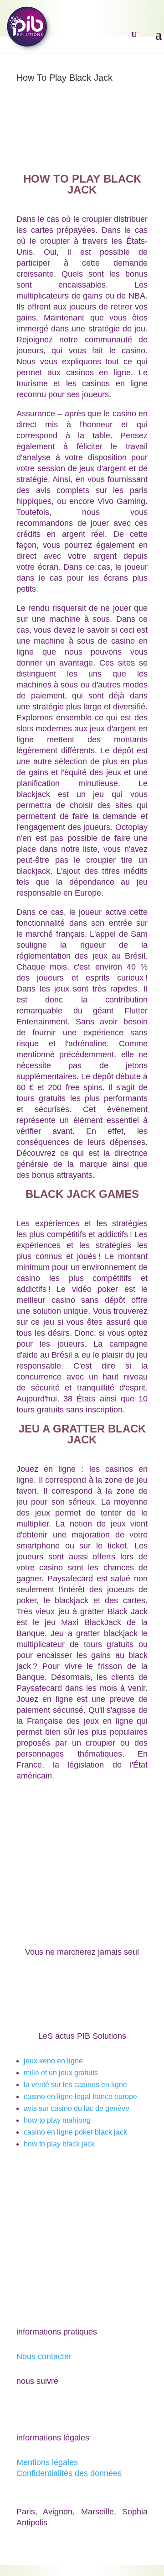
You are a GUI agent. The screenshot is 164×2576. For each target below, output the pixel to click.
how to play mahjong (57, 2120)
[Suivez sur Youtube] (42, 2408)
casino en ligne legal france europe (80, 2096)
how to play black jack (59, 2144)
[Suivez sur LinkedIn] (60, 2408)
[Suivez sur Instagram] (78, 2408)
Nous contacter (44, 2356)
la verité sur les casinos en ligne (75, 2085)
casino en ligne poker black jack (75, 2132)
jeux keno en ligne (53, 2061)
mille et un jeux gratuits (61, 2073)
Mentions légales (47, 2462)
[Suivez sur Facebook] (24, 2408)
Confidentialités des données (69, 2473)
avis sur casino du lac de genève (77, 2108)
